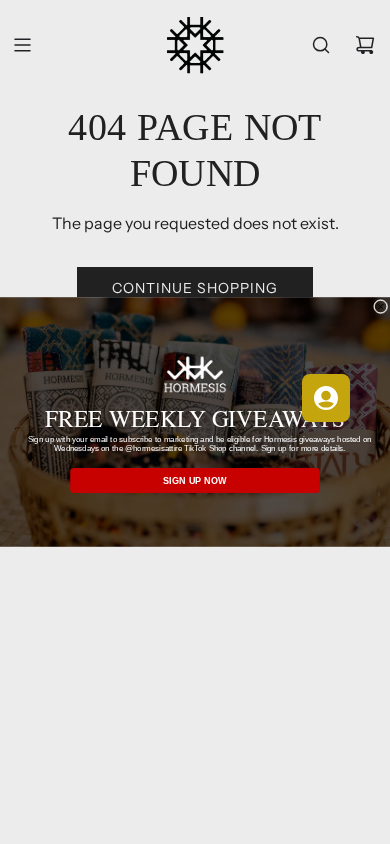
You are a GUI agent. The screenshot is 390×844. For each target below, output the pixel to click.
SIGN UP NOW (195, 480)
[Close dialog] (380, 306)
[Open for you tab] (326, 398)
